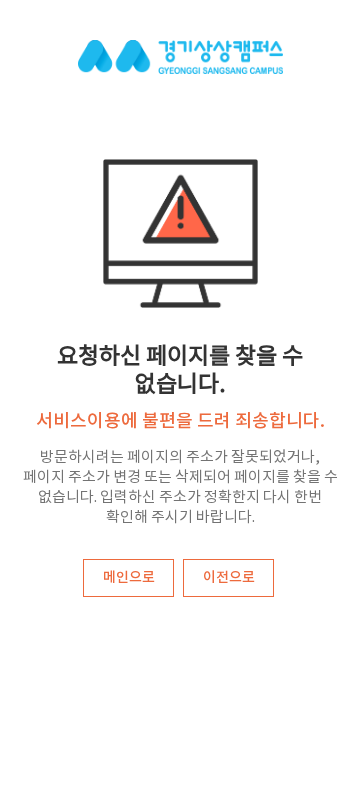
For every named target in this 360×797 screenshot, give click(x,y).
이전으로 (229, 577)
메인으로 (129, 577)
